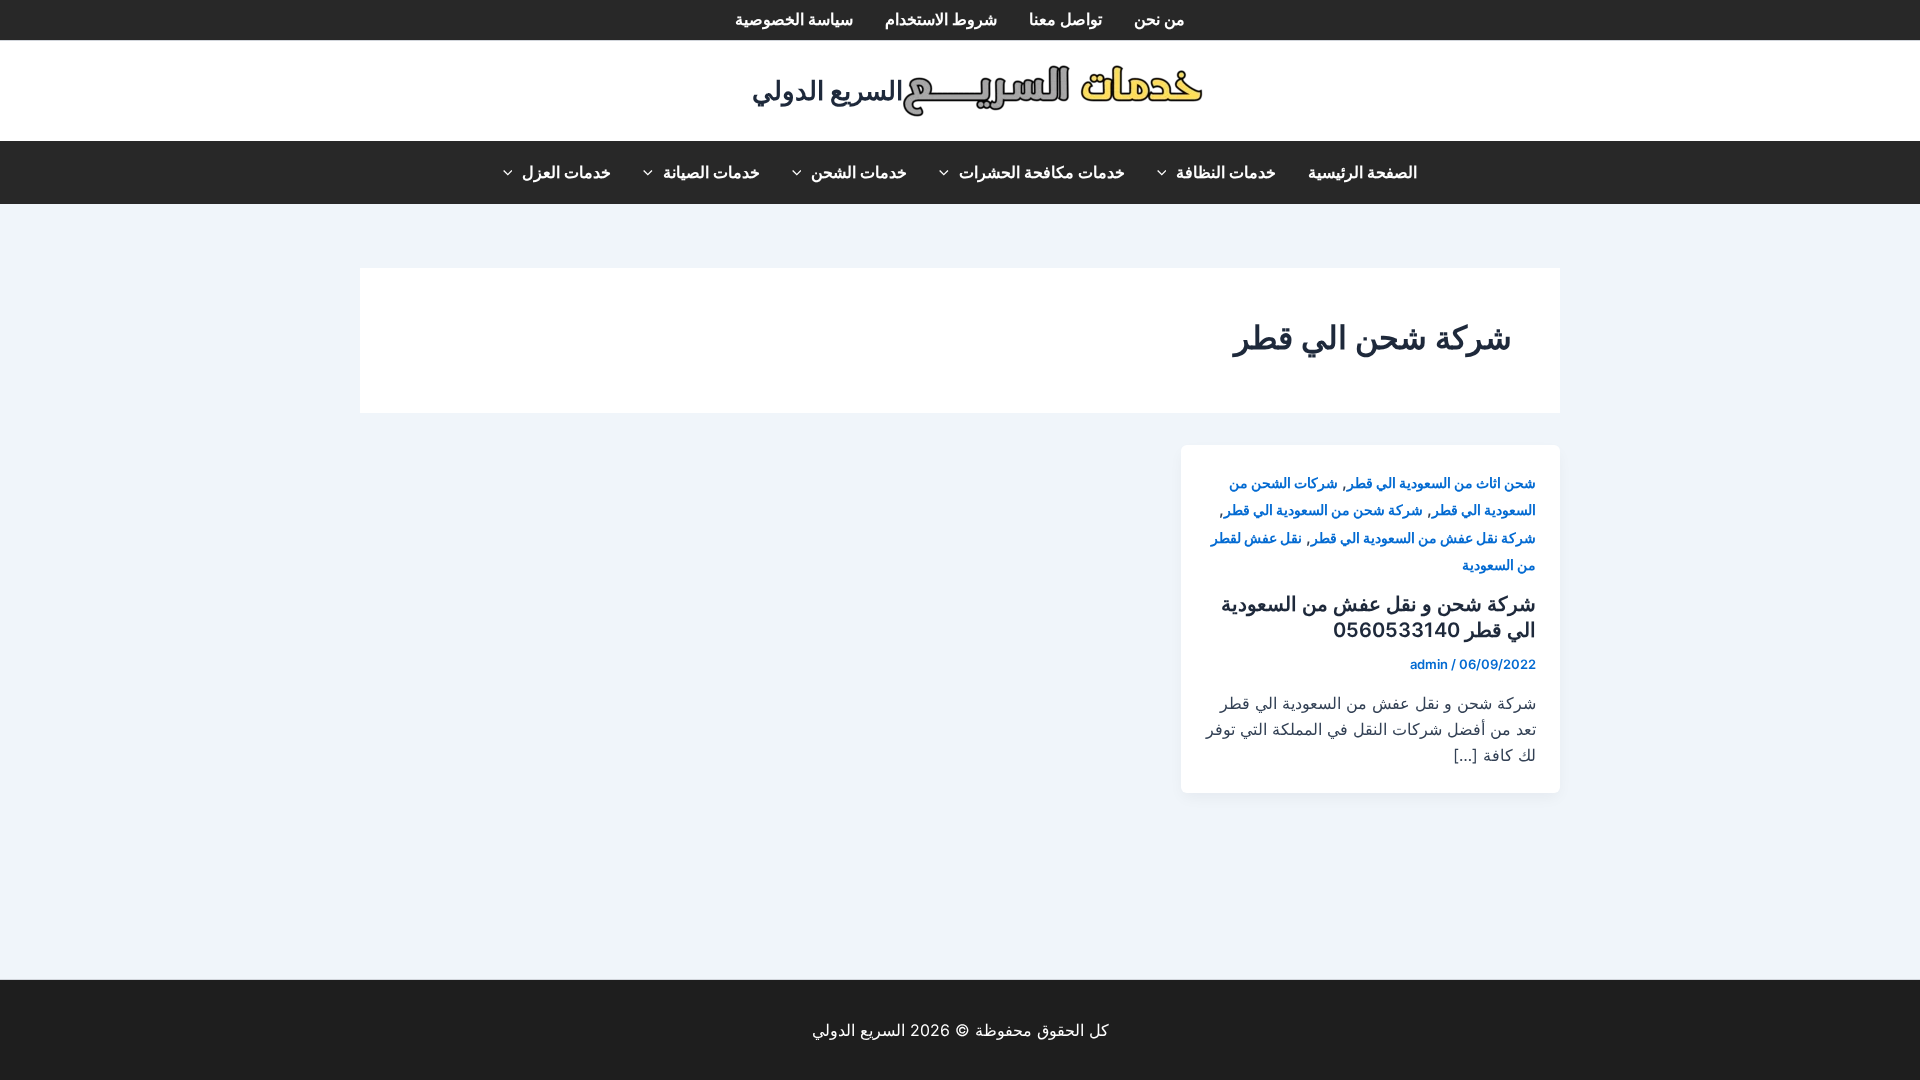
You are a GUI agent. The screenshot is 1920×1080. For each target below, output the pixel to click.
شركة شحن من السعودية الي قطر (1323, 509)
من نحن (1159, 19)
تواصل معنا (1065, 19)
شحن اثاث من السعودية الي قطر (1441, 482)
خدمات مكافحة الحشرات (1042, 172)
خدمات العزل (566, 172)
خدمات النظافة (1226, 172)
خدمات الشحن (859, 172)
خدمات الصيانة (711, 172)
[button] (1167, 172)
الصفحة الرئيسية (1362, 172)
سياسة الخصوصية (794, 19)
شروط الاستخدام (941, 19)
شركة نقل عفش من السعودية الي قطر (1423, 537)
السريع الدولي (827, 90)
